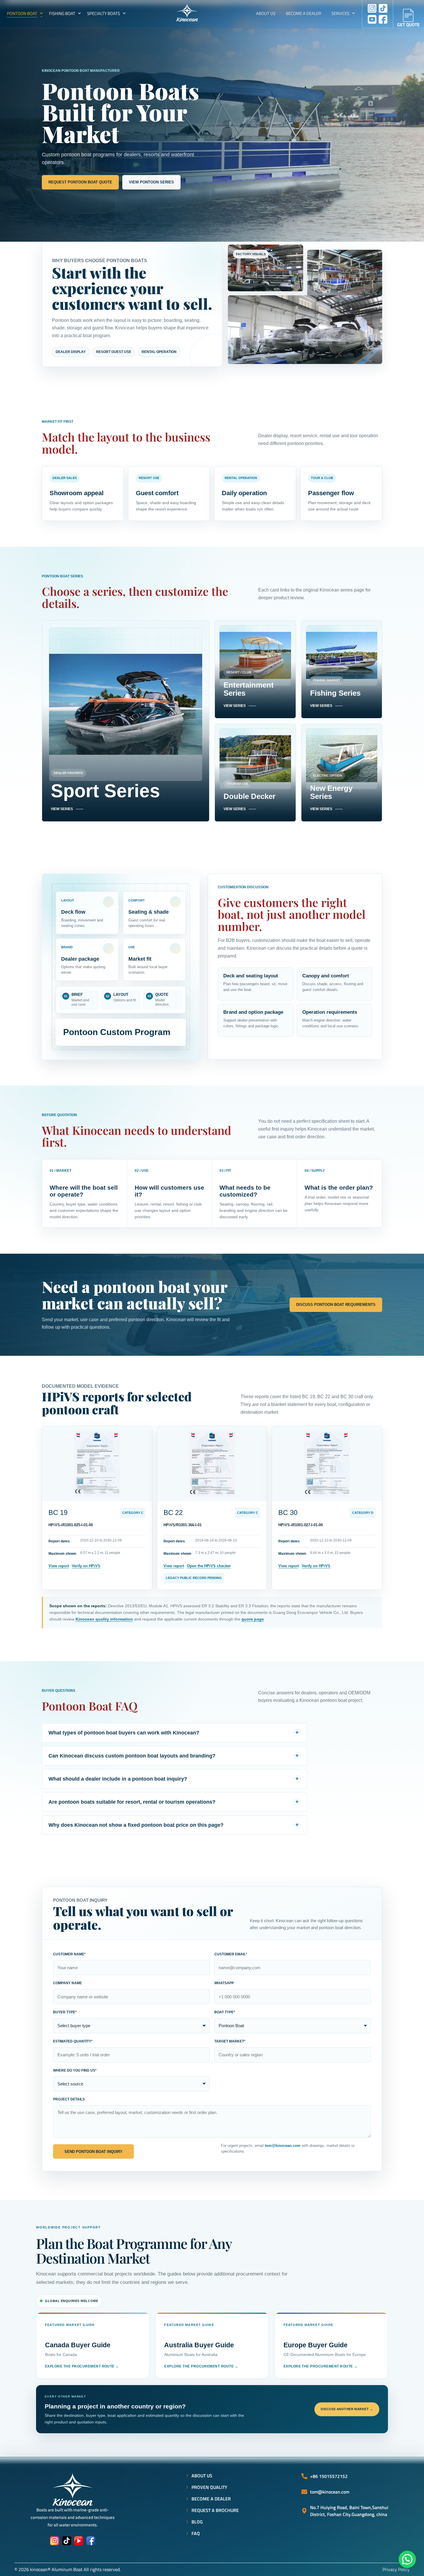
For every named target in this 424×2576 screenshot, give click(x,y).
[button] (407, 2559)
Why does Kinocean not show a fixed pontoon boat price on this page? (136, 1825)
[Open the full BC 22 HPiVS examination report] (212, 1464)
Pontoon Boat (22, 13)
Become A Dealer (303, 13)
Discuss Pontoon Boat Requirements (336, 1305)
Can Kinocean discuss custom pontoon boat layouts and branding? (132, 1756)
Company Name (67, 1983)
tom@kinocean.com (283, 2146)
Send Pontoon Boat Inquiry (93, 2152)
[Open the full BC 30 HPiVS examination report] (327, 1464)
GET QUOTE (408, 25)
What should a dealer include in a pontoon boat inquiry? (118, 1779)
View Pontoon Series (151, 182)
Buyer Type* (65, 2012)
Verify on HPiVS (86, 1566)
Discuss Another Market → (347, 2409)
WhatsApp (224, 1983)
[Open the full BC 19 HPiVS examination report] (97, 1464)
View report (59, 1566)
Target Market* (230, 2041)
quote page (253, 1619)
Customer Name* (69, 1954)
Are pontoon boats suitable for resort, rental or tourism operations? (132, 1802)
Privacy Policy (396, 2569)
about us (266, 13)
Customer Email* (231, 1954)
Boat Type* (225, 2012)
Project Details (69, 2099)
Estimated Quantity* (73, 2041)
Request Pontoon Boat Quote (80, 182)
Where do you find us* (75, 2070)
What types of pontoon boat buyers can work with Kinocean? (124, 1733)
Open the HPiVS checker (209, 1566)
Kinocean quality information (104, 1619)
